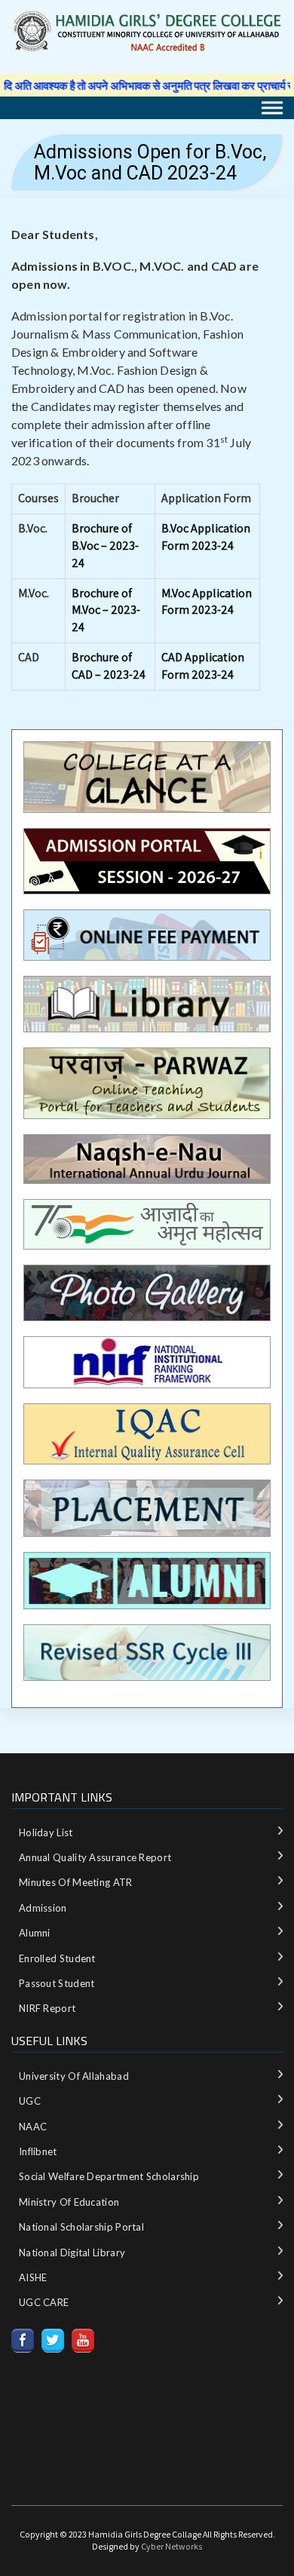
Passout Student (57, 1983)
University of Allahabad (74, 2076)
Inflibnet (38, 2151)
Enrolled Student (57, 1958)
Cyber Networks (171, 2546)
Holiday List (46, 1832)
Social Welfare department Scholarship (109, 2176)
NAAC (33, 2127)
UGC (30, 2101)
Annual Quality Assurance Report (95, 1857)
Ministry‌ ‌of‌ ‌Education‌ (69, 2202)
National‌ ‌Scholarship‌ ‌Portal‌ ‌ (83, 2227)
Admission (43, 1908)
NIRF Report (47, 2008)
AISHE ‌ (34, 2277)
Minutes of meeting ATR (76, 1882)
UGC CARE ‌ (45, 2302)
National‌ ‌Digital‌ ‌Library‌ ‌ (73, 2252)
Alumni (35, 1933)
